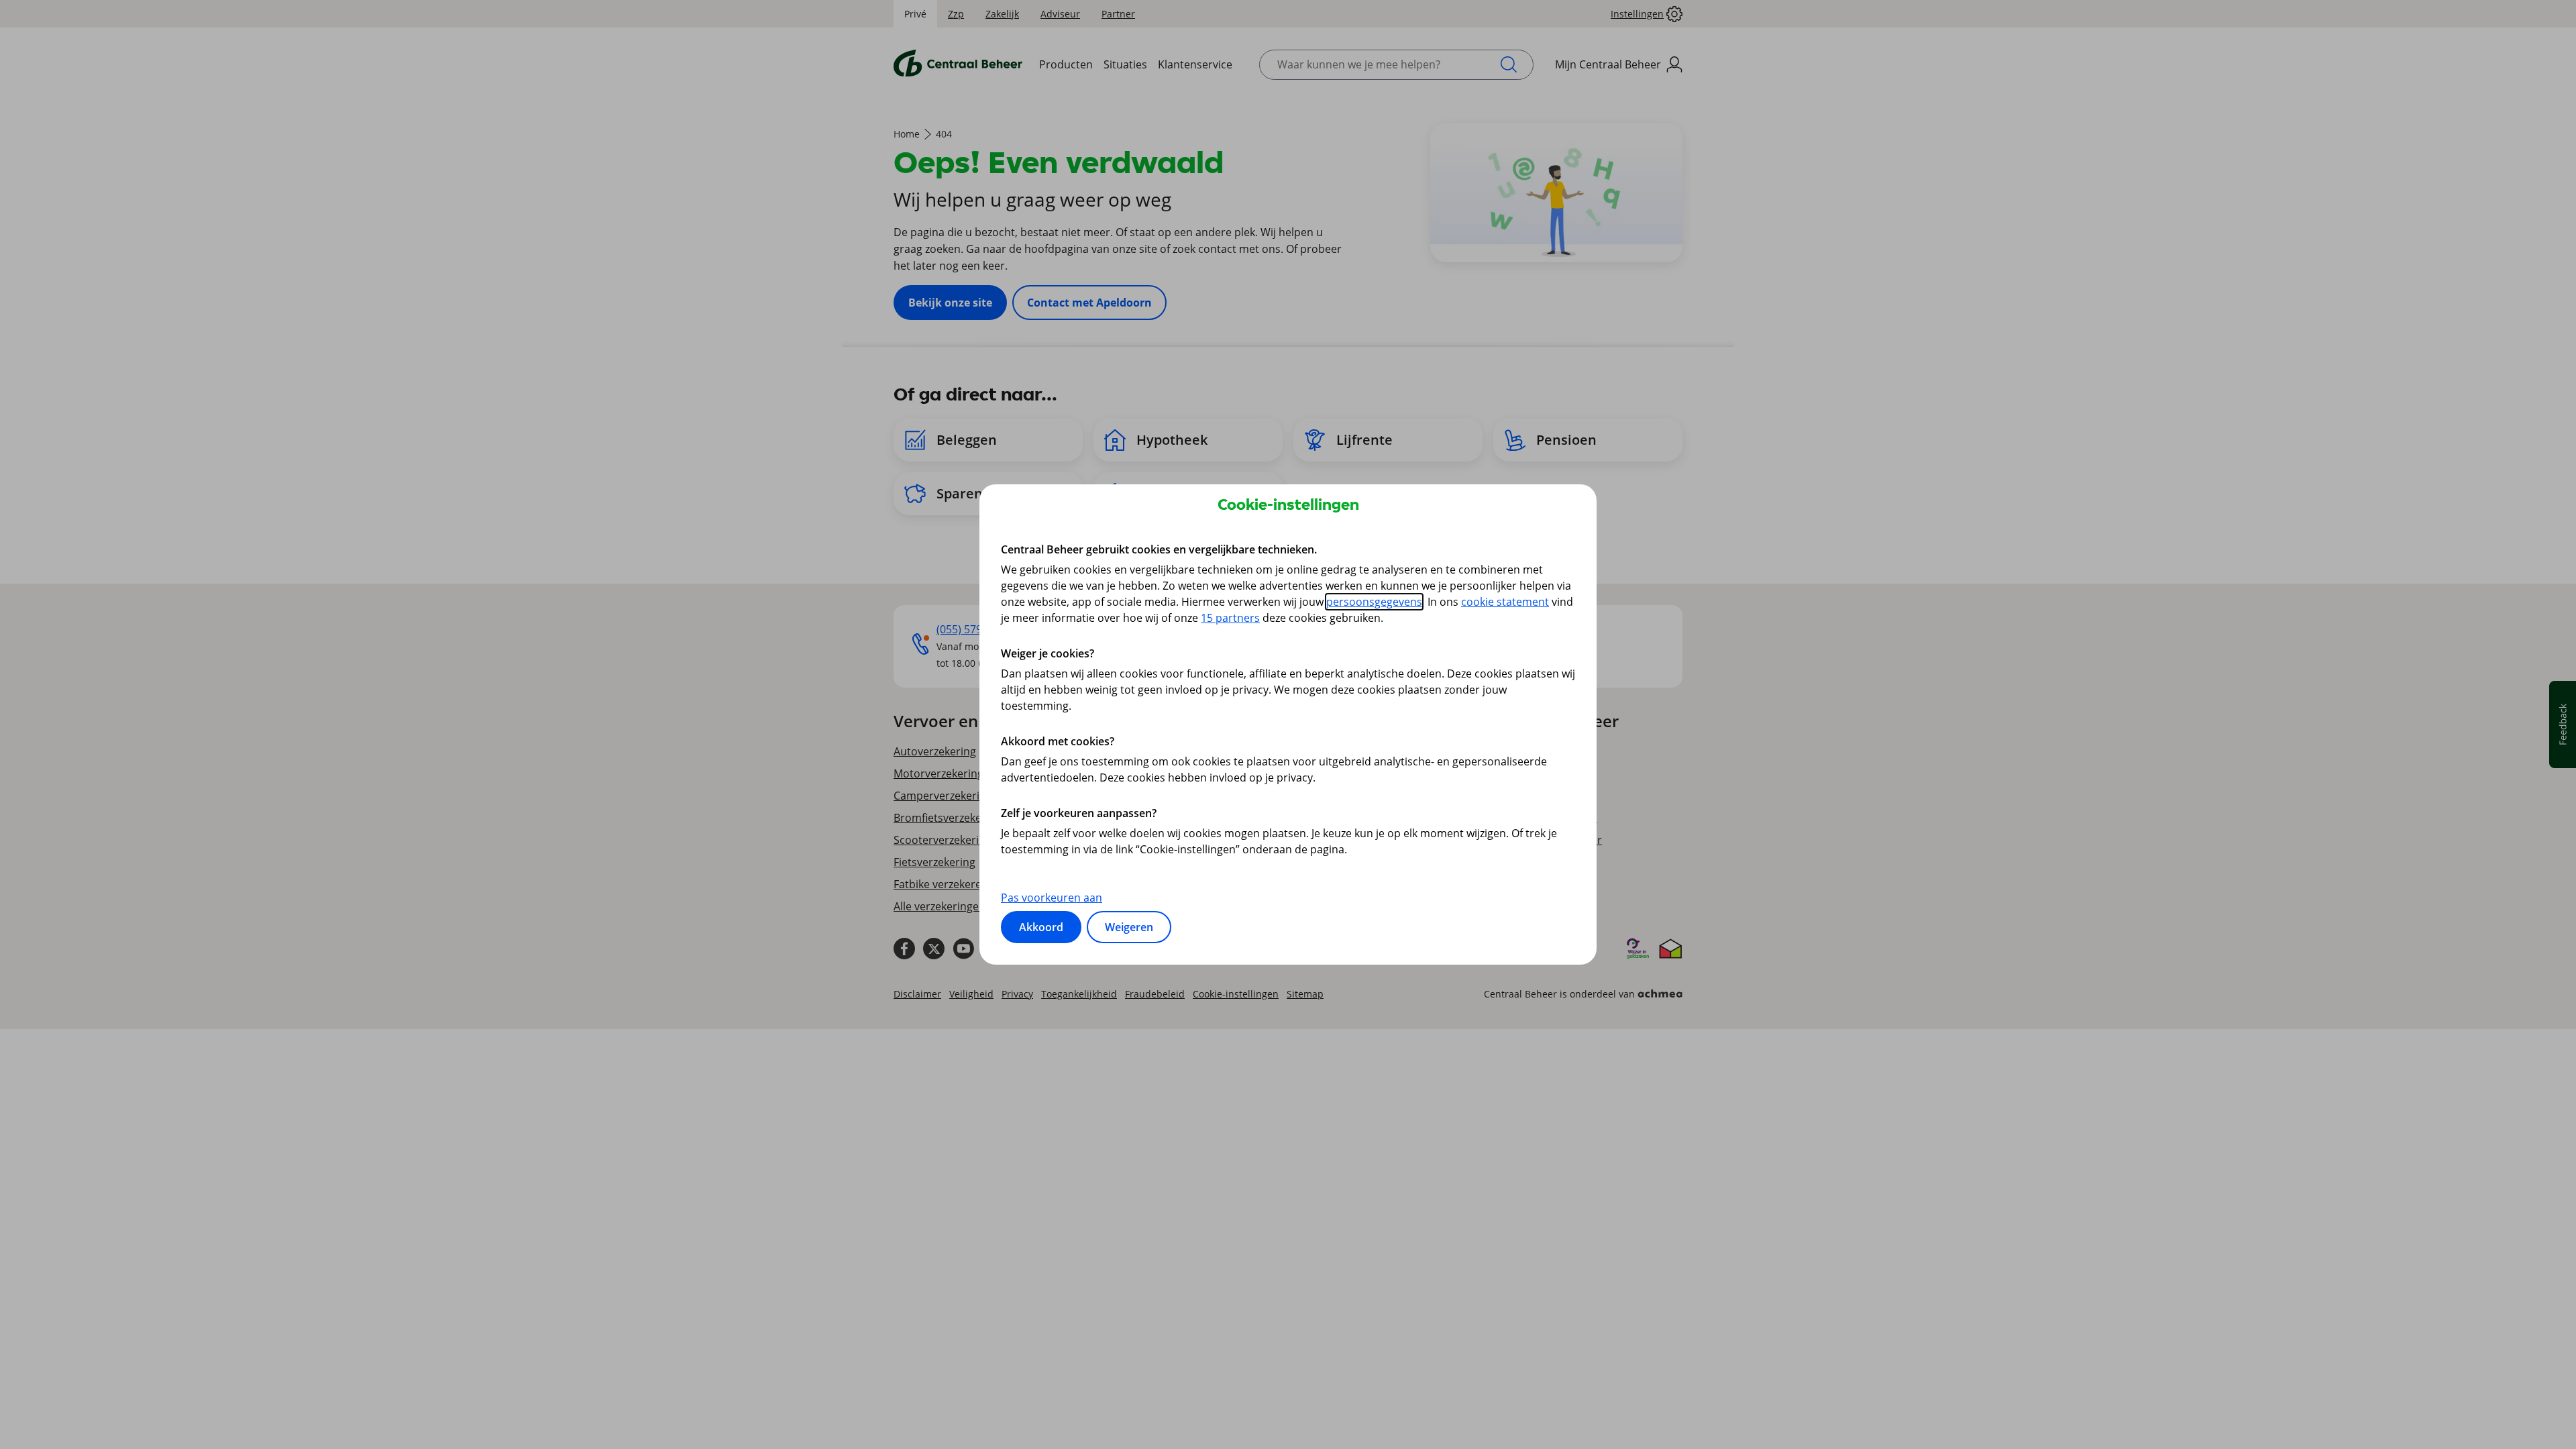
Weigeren (1129, 927)
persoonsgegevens (1374, 602)
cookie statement (1505, 602)
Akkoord (1041, 927)
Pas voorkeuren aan (1052, 898)
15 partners (1230, 618)
